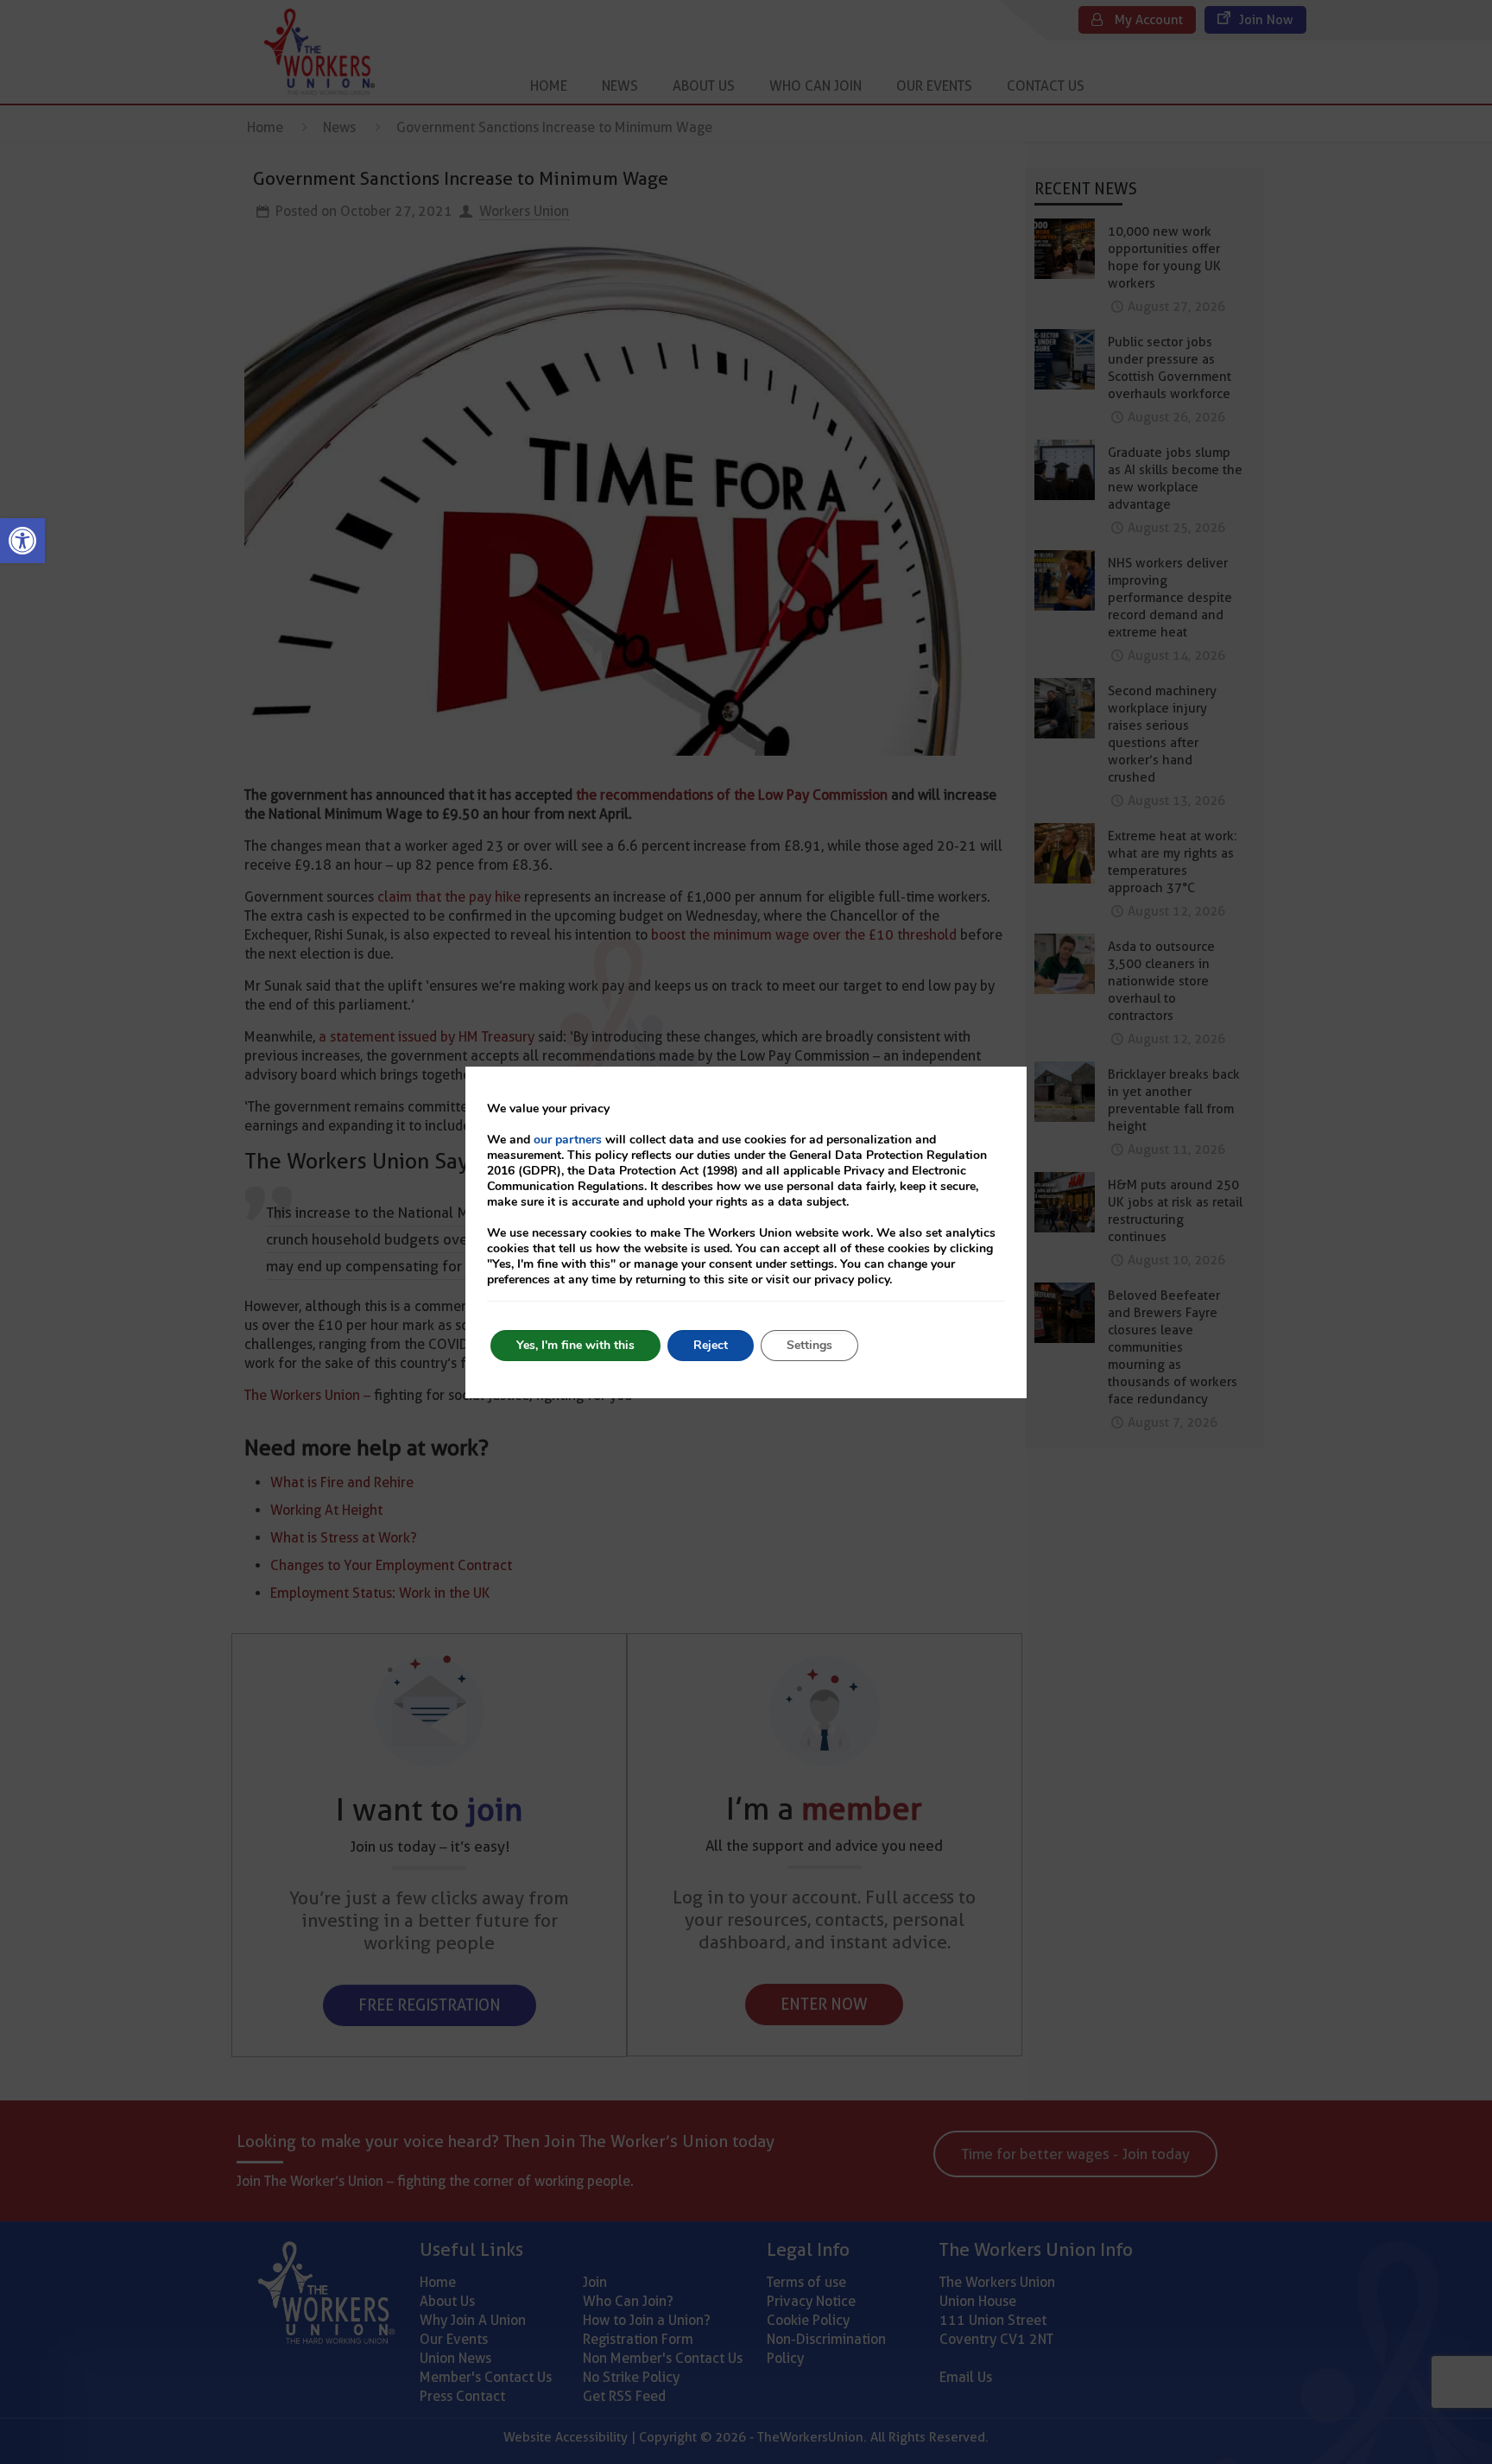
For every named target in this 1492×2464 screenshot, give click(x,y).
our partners (568, 1140)
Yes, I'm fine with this (575, 1345)
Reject (711, 1345)
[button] (22, 541)
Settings (809, 1345)
